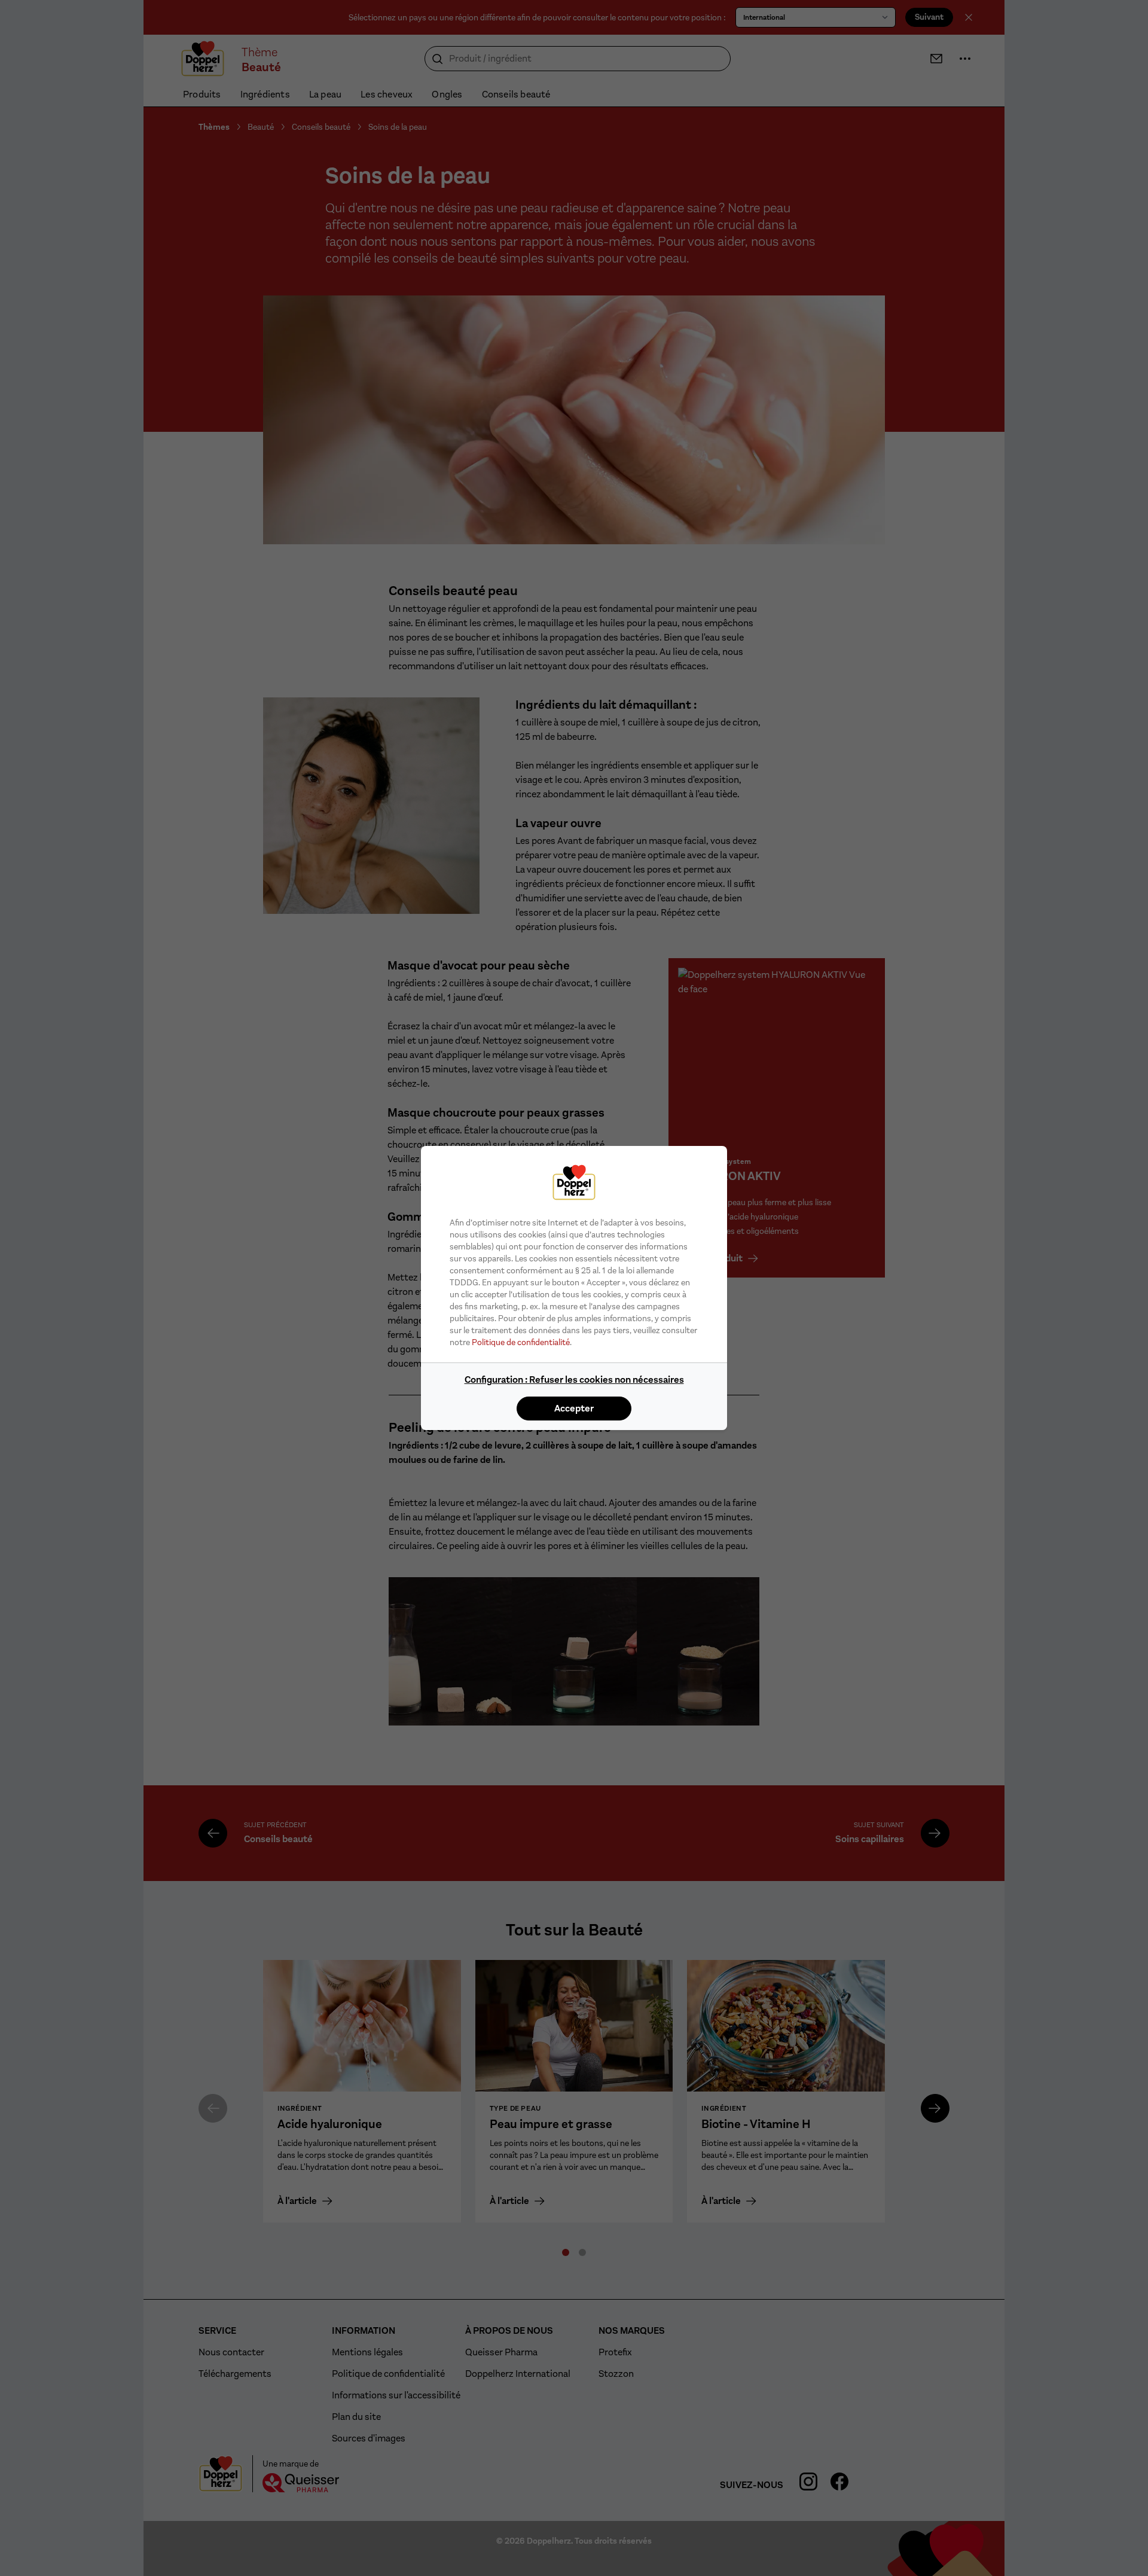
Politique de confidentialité (521, 1342)
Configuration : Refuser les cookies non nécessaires (574, 1380)
